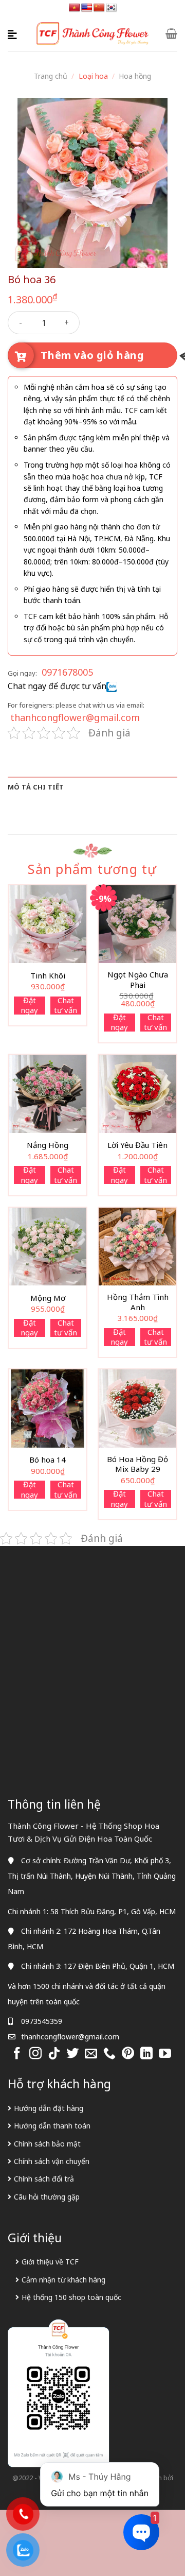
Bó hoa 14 (48, 1460)
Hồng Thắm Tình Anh (138, 1302)
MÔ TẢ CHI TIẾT (36, 787)
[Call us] (109, 2054)
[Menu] (14, 33)
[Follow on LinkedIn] (146, 2054)
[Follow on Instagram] (35, 2054)
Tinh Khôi (48, 976)
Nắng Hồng (48, 1145)
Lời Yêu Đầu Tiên (137, 1145)
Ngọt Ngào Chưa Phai (138, 980)
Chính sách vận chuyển (52, 2161)
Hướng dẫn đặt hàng (49, 2108)
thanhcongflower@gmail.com (75, 717)
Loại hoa (93, 76)
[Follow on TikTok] (54, 2054)
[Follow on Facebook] (17, 2054)
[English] (87, 8)
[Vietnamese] (75, 8)
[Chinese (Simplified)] (99, 8)
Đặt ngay (29, 1006)
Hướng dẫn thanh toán (52, 2126)
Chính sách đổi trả (44, 2179)
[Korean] (112, 8)
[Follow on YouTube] (165, 2054)
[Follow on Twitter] (72, 2054)
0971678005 (67, 672)
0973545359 (42, 2021)
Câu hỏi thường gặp (47, 2197)
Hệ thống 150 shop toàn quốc (71, 2297)
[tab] (92, 787)
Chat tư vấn (66, 1006)
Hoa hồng (135, 76)
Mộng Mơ (48, 1298)
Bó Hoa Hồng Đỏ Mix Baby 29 (137, 1464)
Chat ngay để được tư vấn (57, 686)
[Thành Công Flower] (93, 34)
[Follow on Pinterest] (128, 2054)
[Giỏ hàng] (171, 33)
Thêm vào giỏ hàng (92, 355)
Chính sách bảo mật (47, 2144)
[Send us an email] (91, 2054)
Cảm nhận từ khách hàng (63, 2280)
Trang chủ (51, 76)
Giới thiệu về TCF (50, 2262)
